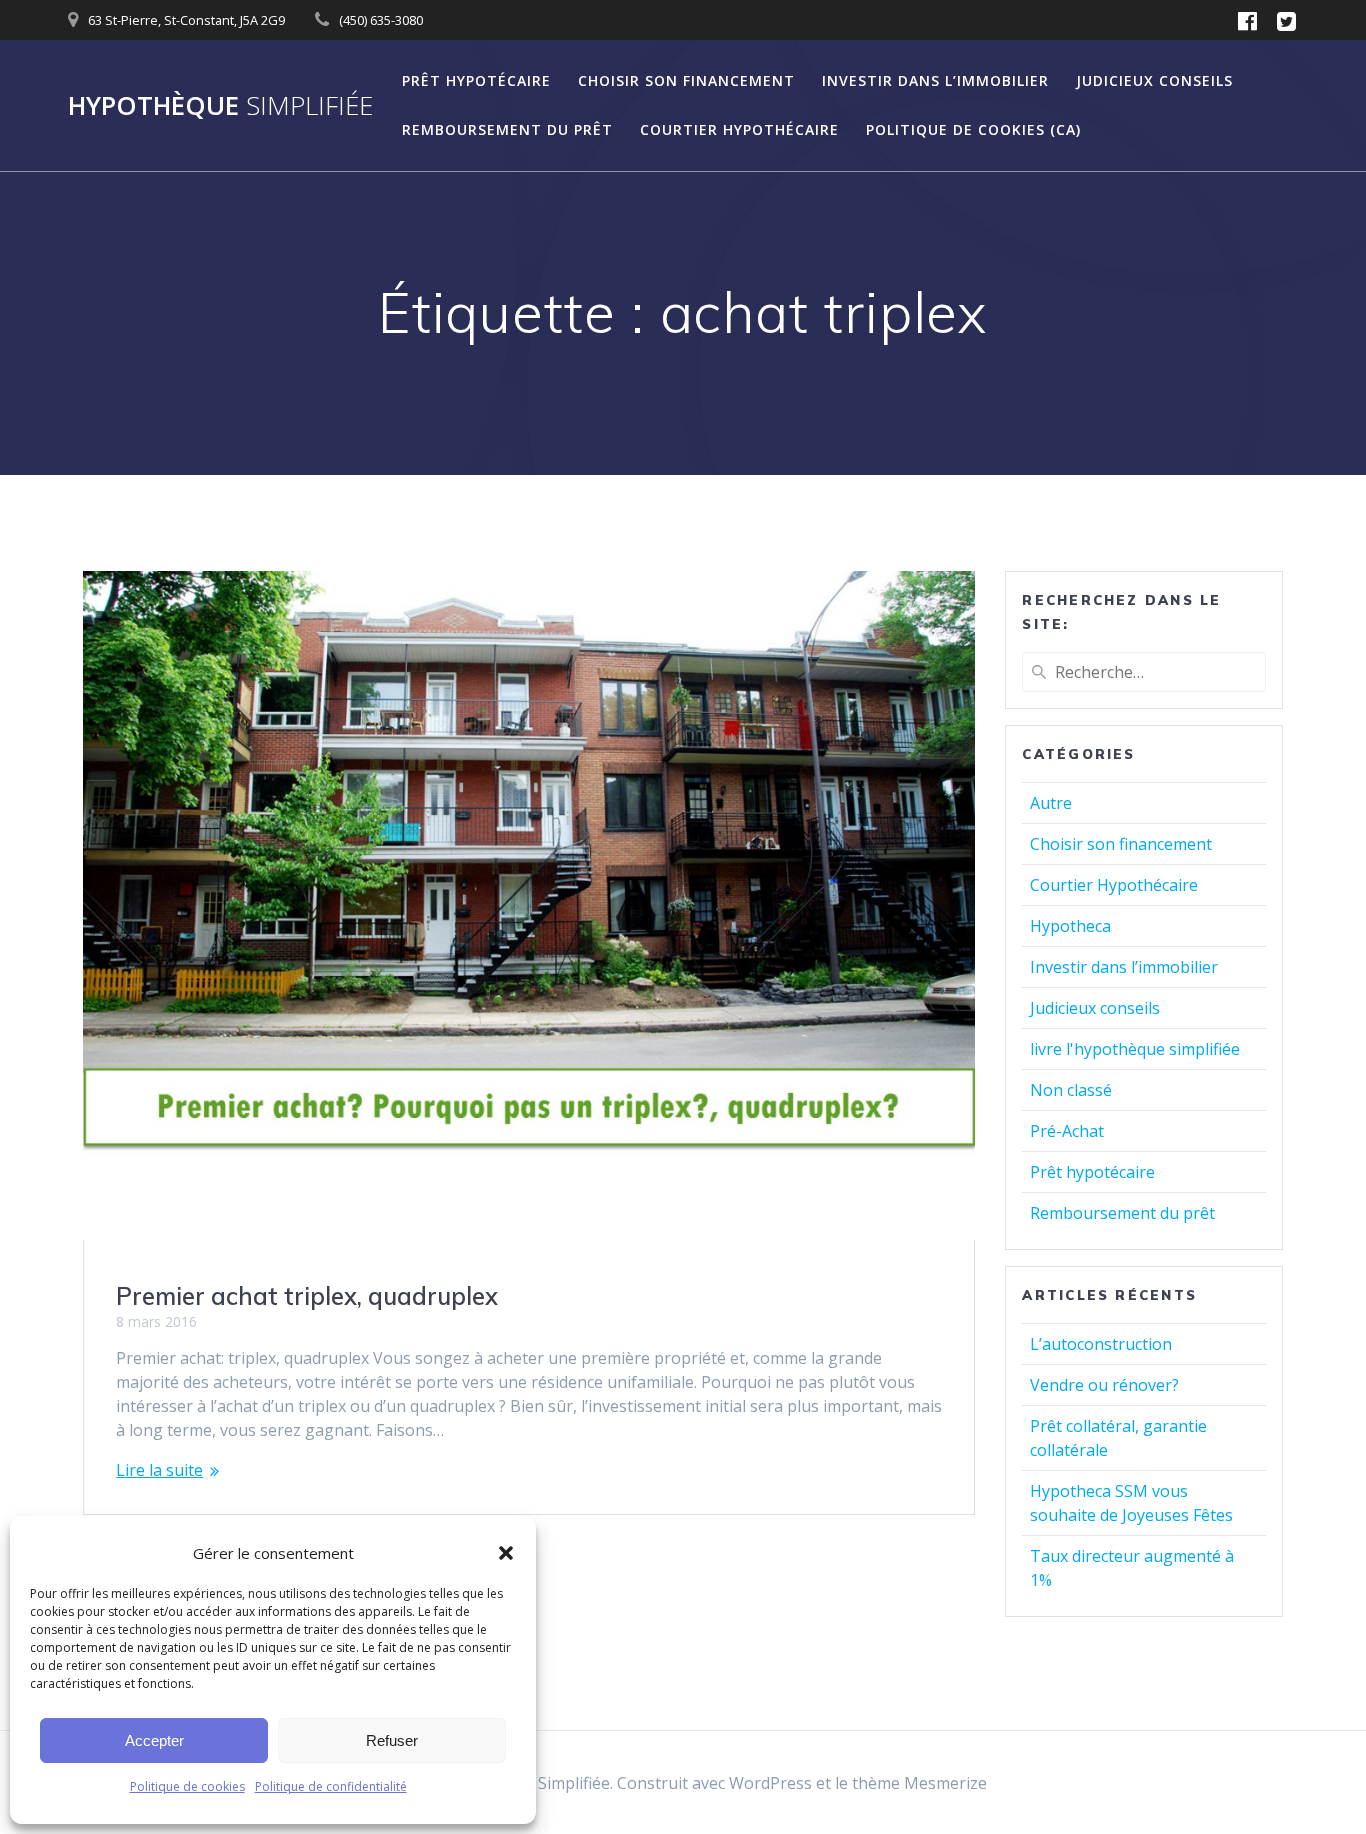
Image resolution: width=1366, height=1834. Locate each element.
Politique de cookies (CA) (973, 129)
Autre (1051, 803)
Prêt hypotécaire (476, 80)
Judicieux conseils (1154, 80)
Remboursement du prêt (507, 129)
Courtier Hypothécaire (739, 129)
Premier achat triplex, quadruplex (307, 1296)
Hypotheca (1070, 926)
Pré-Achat (1067, 1131)
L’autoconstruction (1101, 1344)
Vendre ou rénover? (1104, 1385)
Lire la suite (159, 1470)
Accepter (154, 1740)
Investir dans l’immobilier (935, 80)
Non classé (1071, 1090)
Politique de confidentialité (331, 1786)
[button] (506, 1553)
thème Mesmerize (919, 1783)
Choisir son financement (686, 80)
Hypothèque (220, 106)
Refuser (392, 1740)
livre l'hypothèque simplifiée (1135, 1049)
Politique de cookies (187, 1786)
